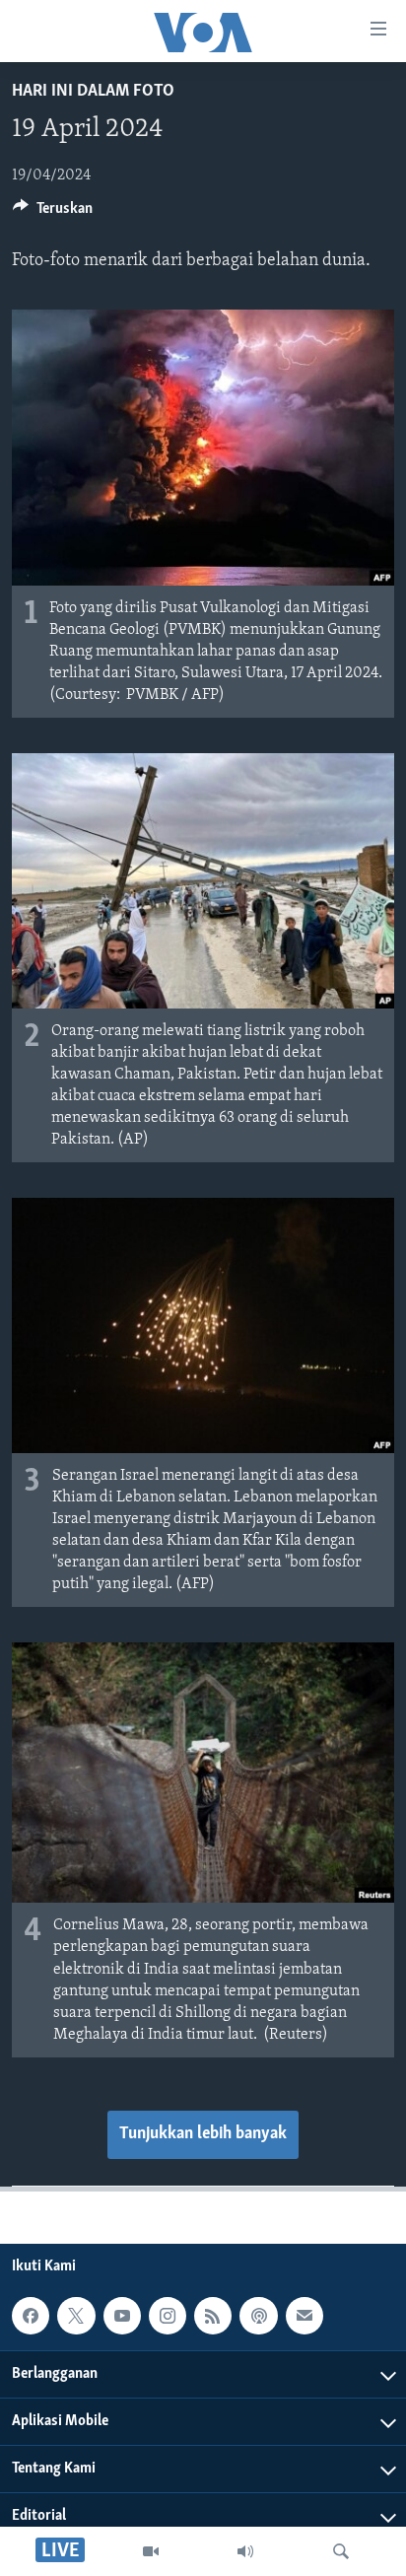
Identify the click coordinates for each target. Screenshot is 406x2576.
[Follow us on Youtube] (122, 2316)
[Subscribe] (304, 2316)
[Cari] (341, 2551)
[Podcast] (258, 2316)
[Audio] (245, 2551)
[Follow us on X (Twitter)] (76, 2316)
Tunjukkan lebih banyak (203, 2134)
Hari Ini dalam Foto (93, 92)
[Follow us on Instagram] (168, 2316)
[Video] (151, 2551)
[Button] (53, 213)
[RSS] (213, 2316)
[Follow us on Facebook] (31, 2316)
